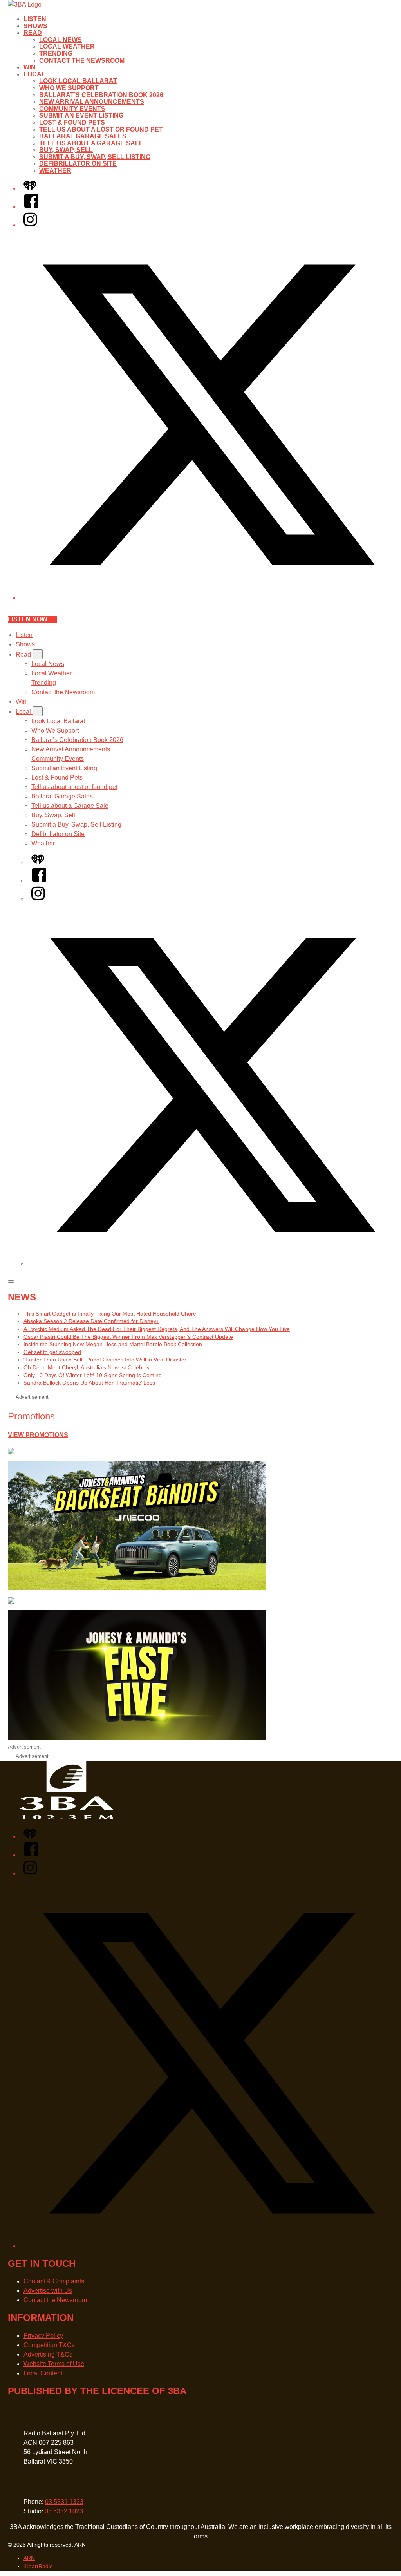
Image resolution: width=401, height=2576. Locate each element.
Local (34, 74)
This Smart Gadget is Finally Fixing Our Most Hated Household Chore (110, 1314)
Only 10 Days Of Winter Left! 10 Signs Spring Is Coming (93, 1375)
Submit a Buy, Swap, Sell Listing (95, 157)
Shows (35, 26)
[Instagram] (30, 225)
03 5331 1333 (64, 2502)
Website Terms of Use (54, 2364)
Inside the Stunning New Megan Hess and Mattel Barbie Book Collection (113, 1344)
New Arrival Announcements (92, 102)
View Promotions (38, 1435)
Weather (55, 171)
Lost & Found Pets (72, 122)
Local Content (43, 2373)
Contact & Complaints (54, 2281)
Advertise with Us (48, 2291)
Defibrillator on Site (78, 164)
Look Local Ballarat (78, 81)
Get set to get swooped (52, 1352)
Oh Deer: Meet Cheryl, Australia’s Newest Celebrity (87, 1367)
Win (30, 67)
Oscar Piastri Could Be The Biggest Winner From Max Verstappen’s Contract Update (128, 1337)
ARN (29, 2558)
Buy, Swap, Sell (66, 150)
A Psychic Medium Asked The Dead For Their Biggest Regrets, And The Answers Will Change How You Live (157, 1329)
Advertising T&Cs (48, 2354)
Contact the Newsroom (82, 61)
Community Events (72, 109)
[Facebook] (31, 207)
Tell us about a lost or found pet (101, 129)
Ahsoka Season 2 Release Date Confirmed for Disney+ (91, 1321)
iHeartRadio (38, 2566)
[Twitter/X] (208, 598)
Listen (35, 19)
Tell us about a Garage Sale (91, 143)
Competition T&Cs (49, 2345)
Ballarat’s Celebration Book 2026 (101, 95)
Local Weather (67, 46)
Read (33, 33)
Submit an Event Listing (81, 115)
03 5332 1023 (64, 2511)
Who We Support (69, 88)
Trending (56, 53)
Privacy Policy (43, 2336)
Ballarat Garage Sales (83, 136)
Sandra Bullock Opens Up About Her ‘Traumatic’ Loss (89, 1383)
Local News (61, 40)
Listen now (28, 619)
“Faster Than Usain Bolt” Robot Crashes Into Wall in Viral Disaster (105, 1360)
